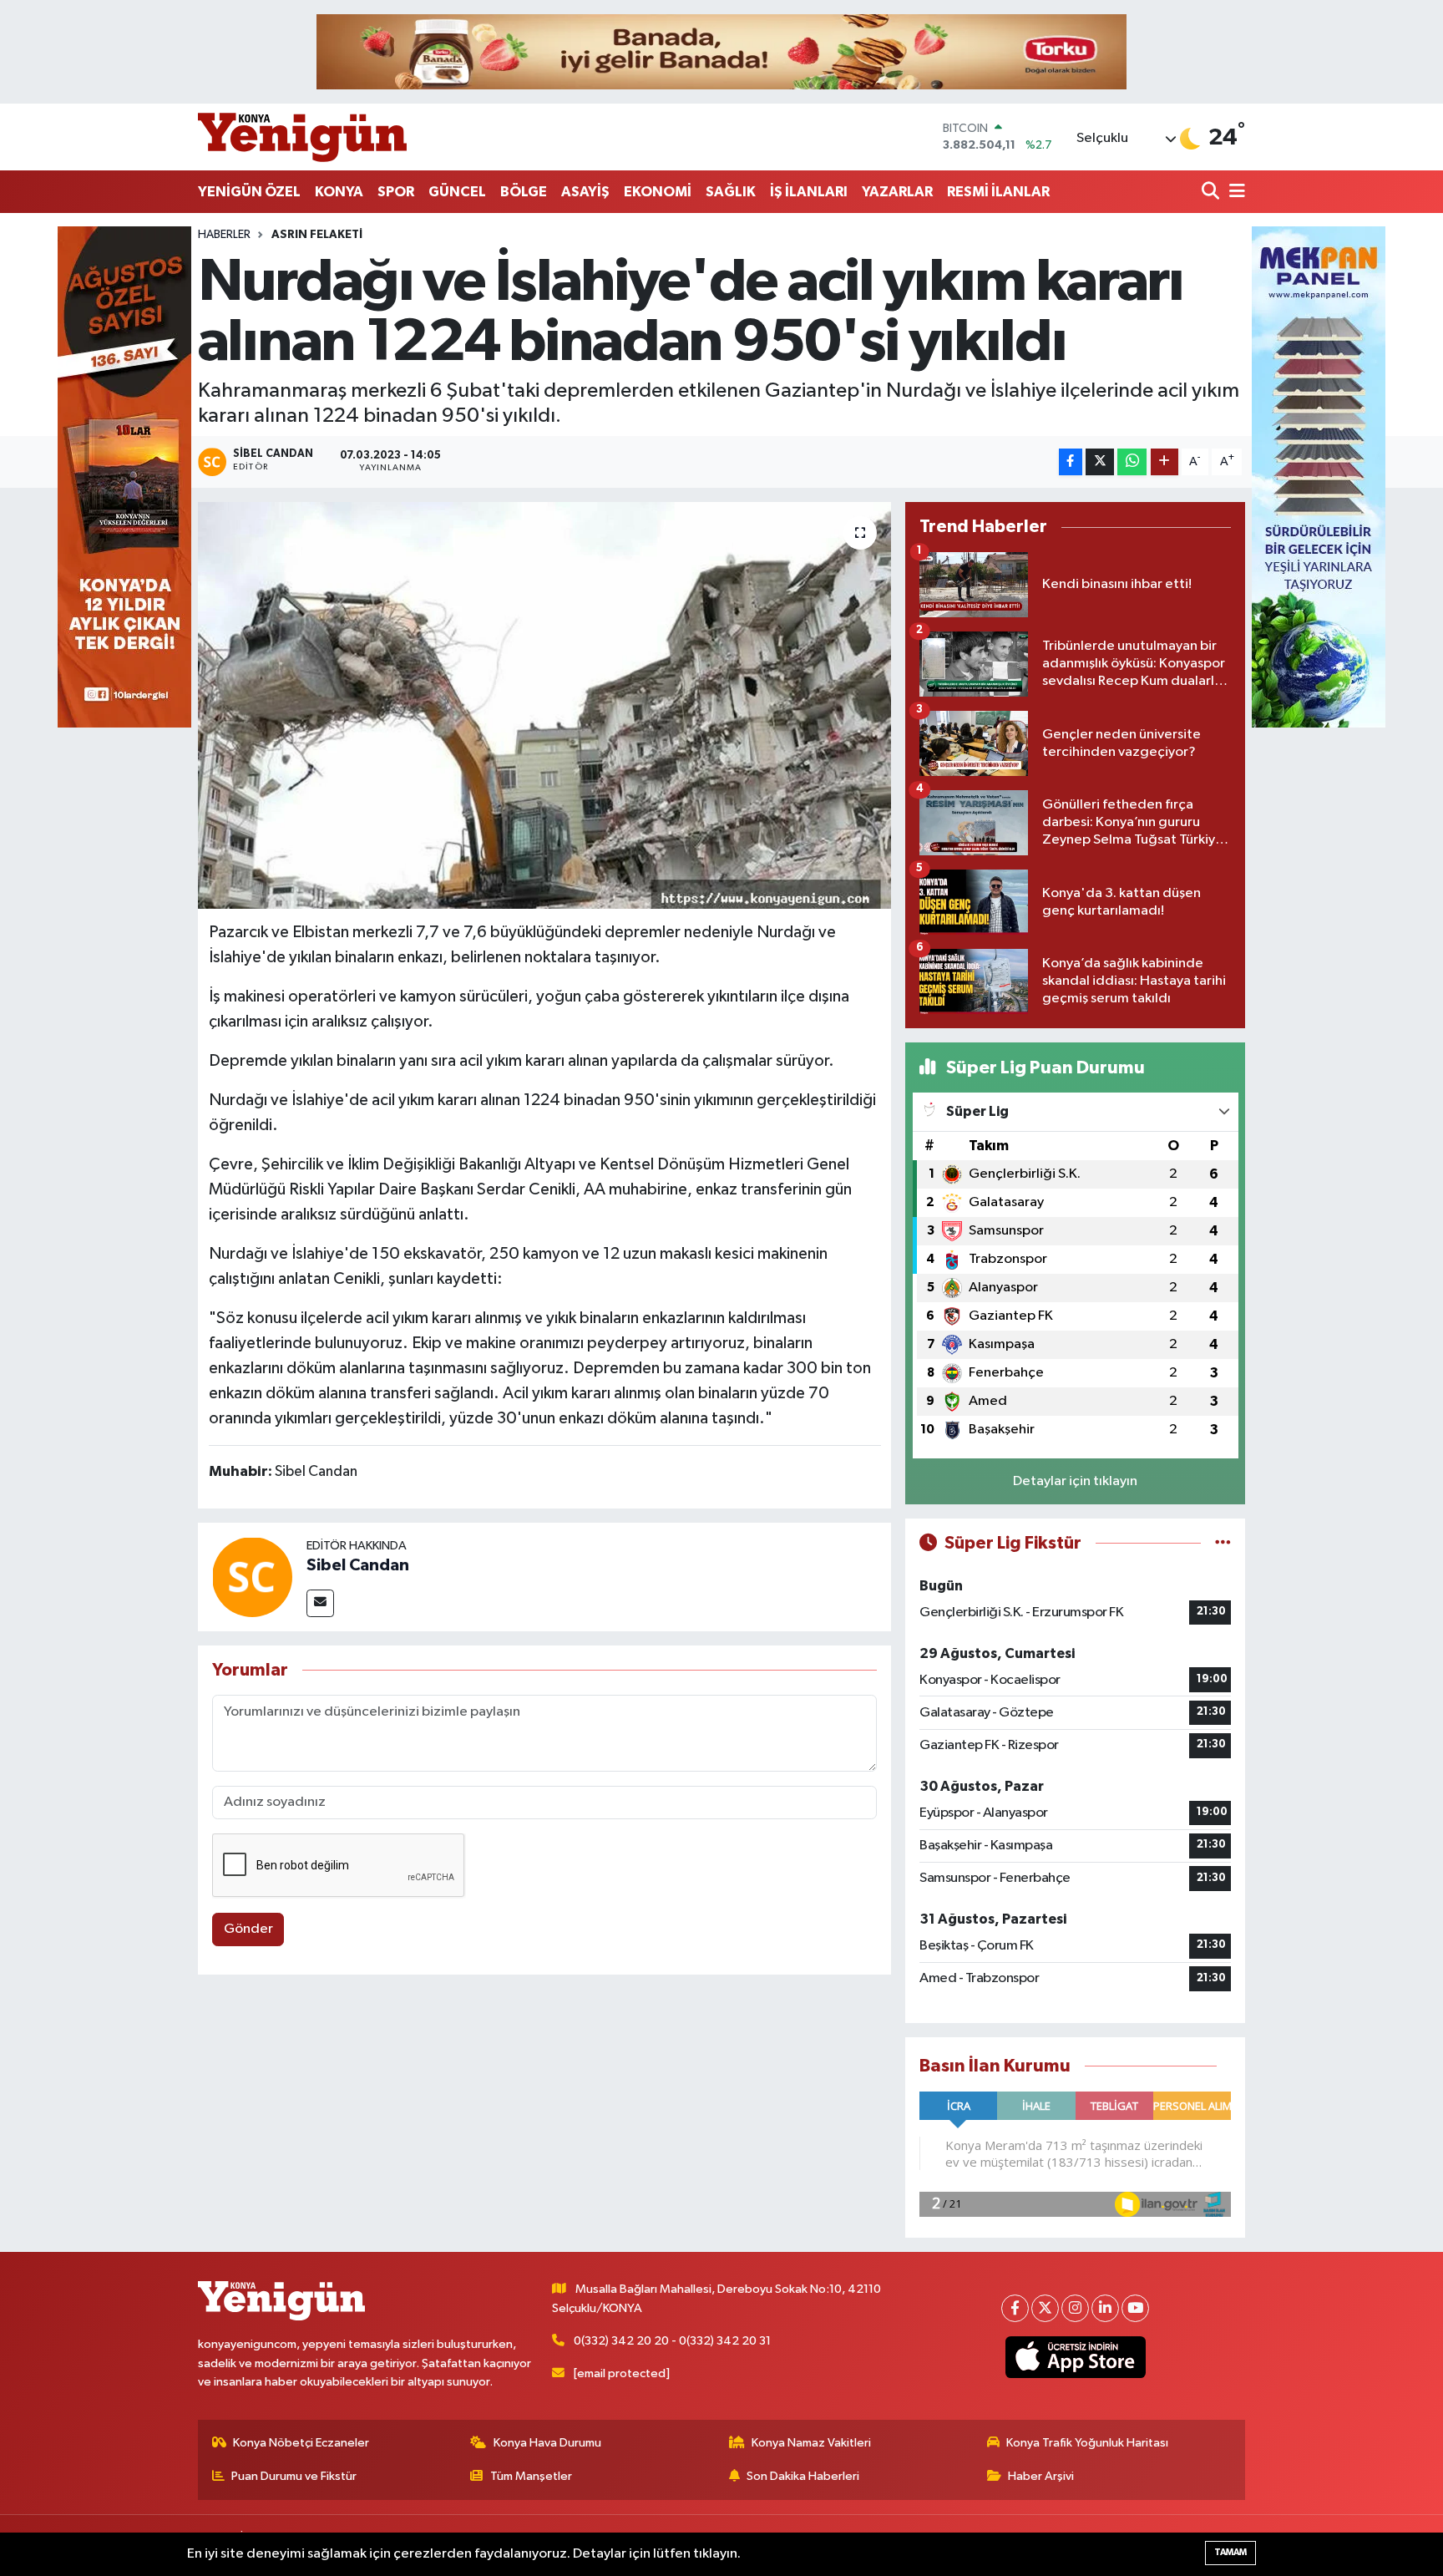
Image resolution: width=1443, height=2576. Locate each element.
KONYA (339, 192)
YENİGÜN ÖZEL (249, 192)
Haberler (224, 235)
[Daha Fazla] (1165, 462)
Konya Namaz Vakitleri (811, 2443)
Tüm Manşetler (531, 2476)
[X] (1045, 2308)
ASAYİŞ (585, 192)
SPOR (396, 192)
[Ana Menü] (1234, 193)
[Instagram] (1075, 2308)
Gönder (248, 1929)
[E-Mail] (320, 1603)
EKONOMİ (658, 192)
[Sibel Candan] (252, 1577)
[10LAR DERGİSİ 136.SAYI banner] (124, 477)
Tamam (1230, 2552)
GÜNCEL (457, 192)
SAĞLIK (731, 192)
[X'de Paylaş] (1100, 462)
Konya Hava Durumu (547, 2443)
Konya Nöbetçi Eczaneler (301, 2443)
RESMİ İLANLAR (998, 192)
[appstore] (1076, 2357)
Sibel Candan (358, 1565)
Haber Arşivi (1041, 2476)
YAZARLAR (897, 192)
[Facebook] (1015, 2308)
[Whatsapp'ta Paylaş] (1132, 462)
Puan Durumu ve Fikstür (294, 2476)
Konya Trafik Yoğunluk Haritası (1087, 2443)
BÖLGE (524, 192)
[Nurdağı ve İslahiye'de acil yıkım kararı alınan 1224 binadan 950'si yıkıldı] (545, 705)
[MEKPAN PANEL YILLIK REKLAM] (1319, 477)
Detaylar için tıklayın (1075, 1481)
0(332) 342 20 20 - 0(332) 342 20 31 (672, 2341)
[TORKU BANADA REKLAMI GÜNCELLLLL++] (721, 51)
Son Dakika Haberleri (803, 2476)
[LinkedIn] (1105, 2308)
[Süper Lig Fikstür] (1223, 1543)
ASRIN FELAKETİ (317, 235)
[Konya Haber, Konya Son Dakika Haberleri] (302, 137)
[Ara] (1212, 193)
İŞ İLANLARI (809, 192)
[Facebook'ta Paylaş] (1071, 462)
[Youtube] (1135, 2308)
